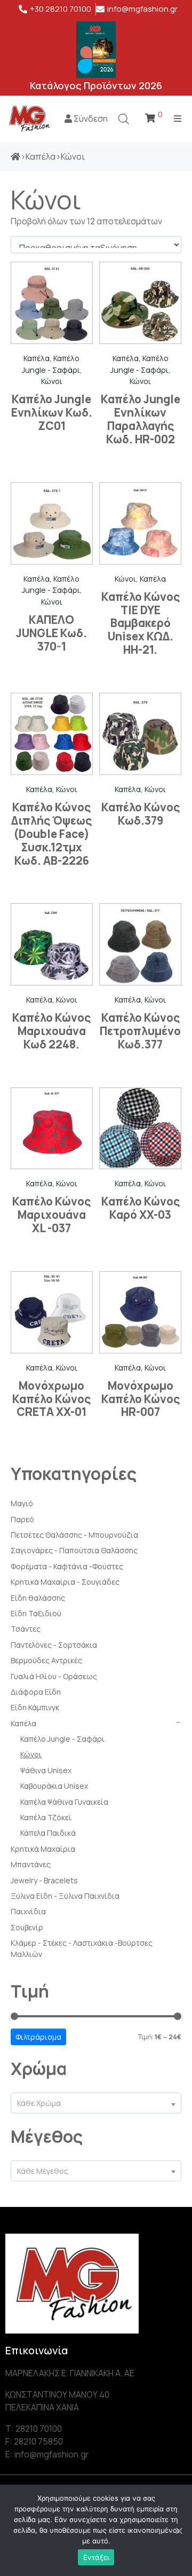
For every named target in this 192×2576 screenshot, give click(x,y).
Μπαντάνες (31, 1864)
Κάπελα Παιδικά (48, 1833)
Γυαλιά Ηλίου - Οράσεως (54, 1676)
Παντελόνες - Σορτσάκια (54, 1645)
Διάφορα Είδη (36, 1692)
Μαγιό (22, 1503)
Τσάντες (26, 1629)
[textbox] (96, 2103)
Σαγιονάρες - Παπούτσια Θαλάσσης (74, 1550)
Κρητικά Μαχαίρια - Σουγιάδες (65, 1582)
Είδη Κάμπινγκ (35, 1707)
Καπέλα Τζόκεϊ (46, 1817)
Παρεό (22, 1519)
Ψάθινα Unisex (46, 1770)
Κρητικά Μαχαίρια (43, 1849)
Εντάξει (96, 2557)
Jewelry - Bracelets (44, 1880)
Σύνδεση (90, 119)
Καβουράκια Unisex (54, 1786)
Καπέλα (23, 1723)
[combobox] (96, 2103)
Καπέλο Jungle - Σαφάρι (62, 1739)
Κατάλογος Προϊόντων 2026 (96, 85)
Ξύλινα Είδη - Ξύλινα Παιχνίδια (65, 1896)
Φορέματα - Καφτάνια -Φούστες (67, 1566)
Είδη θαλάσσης (38, 1598)
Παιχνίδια (28, 1911)
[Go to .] (15, 156)
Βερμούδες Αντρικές (46, 1660)
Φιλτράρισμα (38, 2037)
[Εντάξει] (179, 2531)
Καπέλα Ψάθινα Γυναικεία (64, 1802)
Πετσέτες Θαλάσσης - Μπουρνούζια (74, 1535)
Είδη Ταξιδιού (36, 1613)
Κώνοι (31, 1754)
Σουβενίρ (27, 1927)
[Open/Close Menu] (177, 118)
